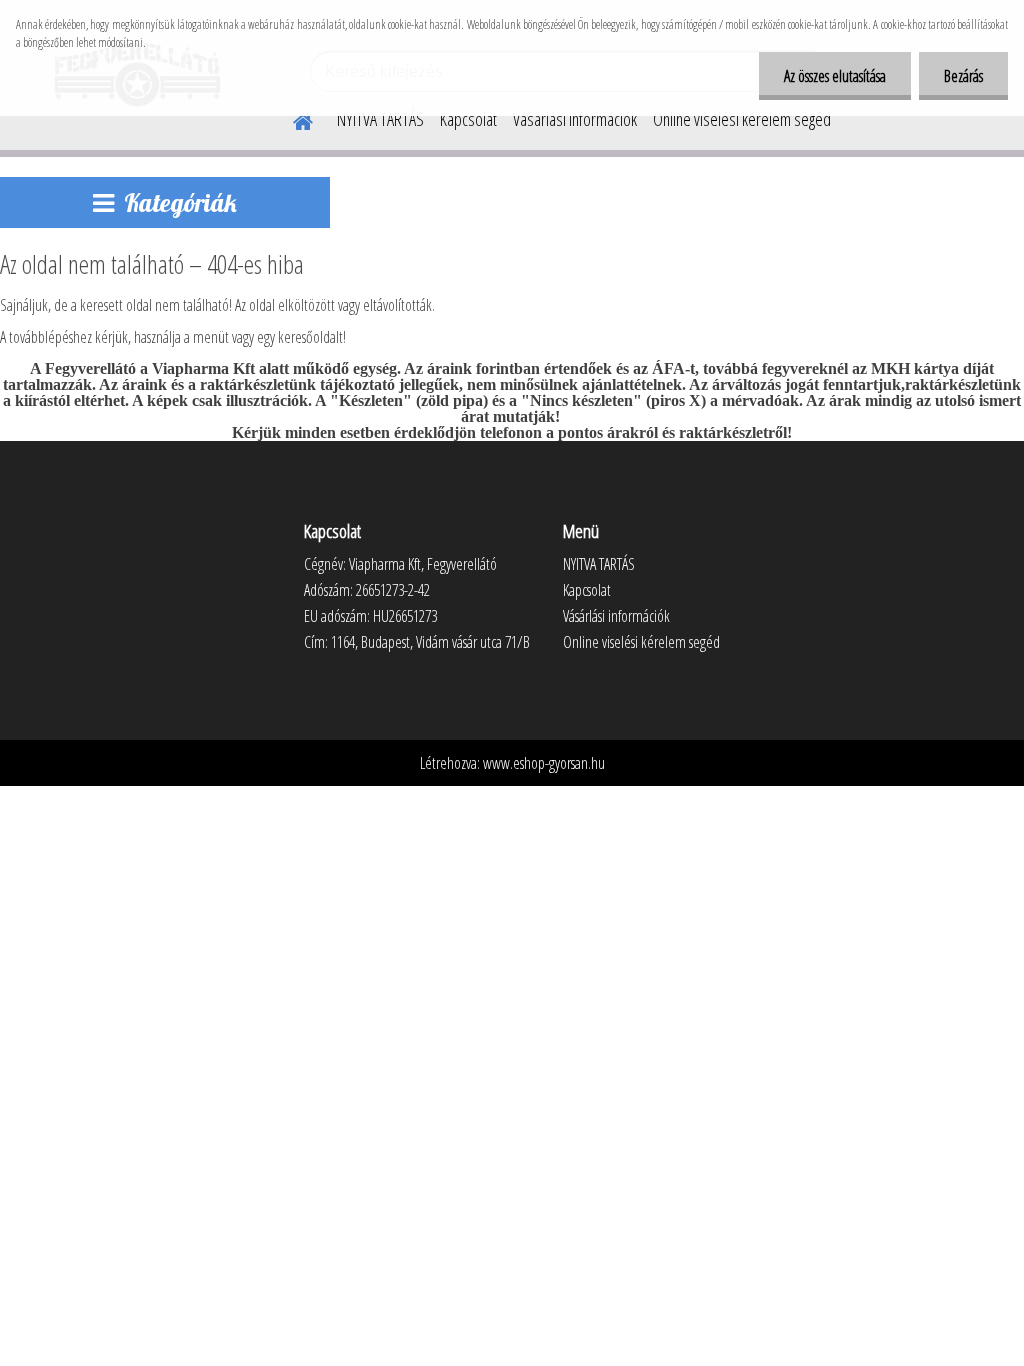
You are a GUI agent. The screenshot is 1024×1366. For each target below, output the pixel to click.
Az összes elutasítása (835, 76)
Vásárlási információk (575, 119)
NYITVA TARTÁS (380, 119)
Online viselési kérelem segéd (742, 119)
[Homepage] (291, 119)
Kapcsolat (468, 119)
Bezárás (963, 76)
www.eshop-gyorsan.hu (544, 763)
